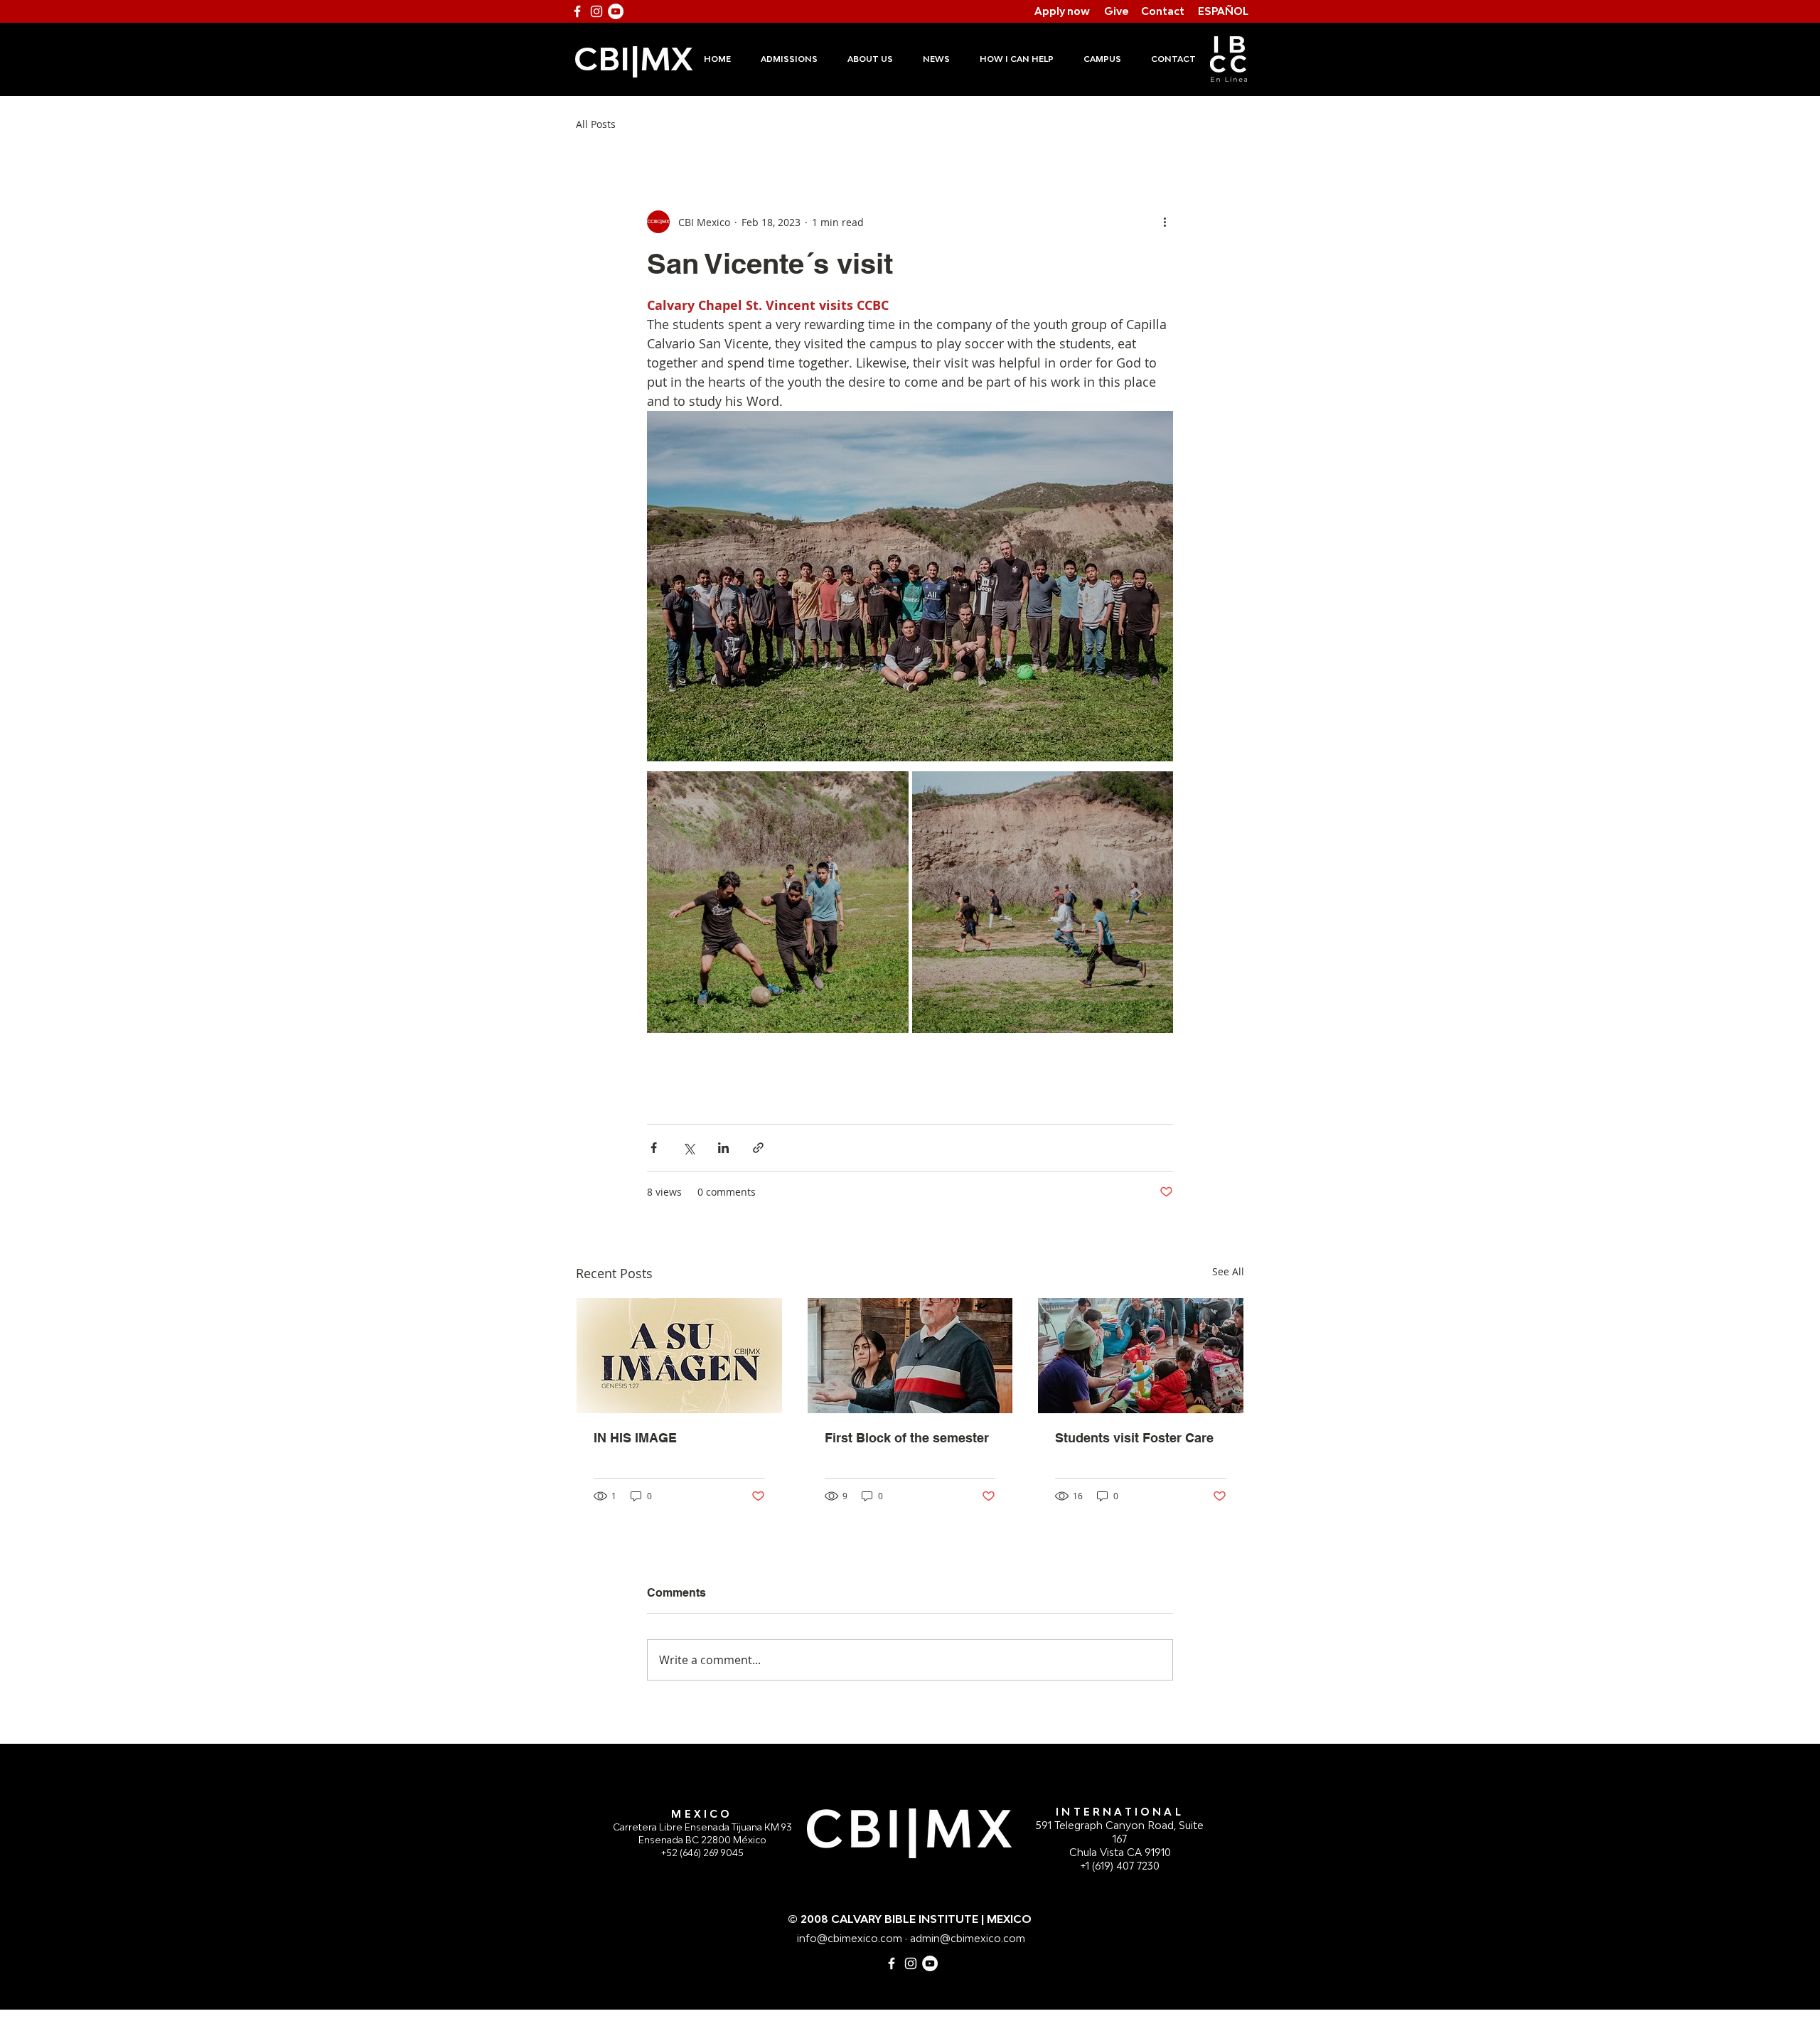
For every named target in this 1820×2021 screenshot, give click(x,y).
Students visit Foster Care (1134, 1438)
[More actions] (1165, 222)
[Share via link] (758, 1148)
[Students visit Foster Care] (1141, 1356)
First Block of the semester (907, 1438)
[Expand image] (778, 902)
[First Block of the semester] (910, 1356)
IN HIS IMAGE (635, 1438)
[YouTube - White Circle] (616, 11)
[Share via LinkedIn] (723, 1148)
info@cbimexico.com (850, 1938)
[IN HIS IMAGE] (679, 1356)
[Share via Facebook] (654, 1148)
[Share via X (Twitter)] (689, 1148)
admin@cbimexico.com (968, 1938)
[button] (788, 59)
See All (1228, 1271)
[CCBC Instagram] (911, 1963)
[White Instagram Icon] (596, 11)
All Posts (596, 124)
